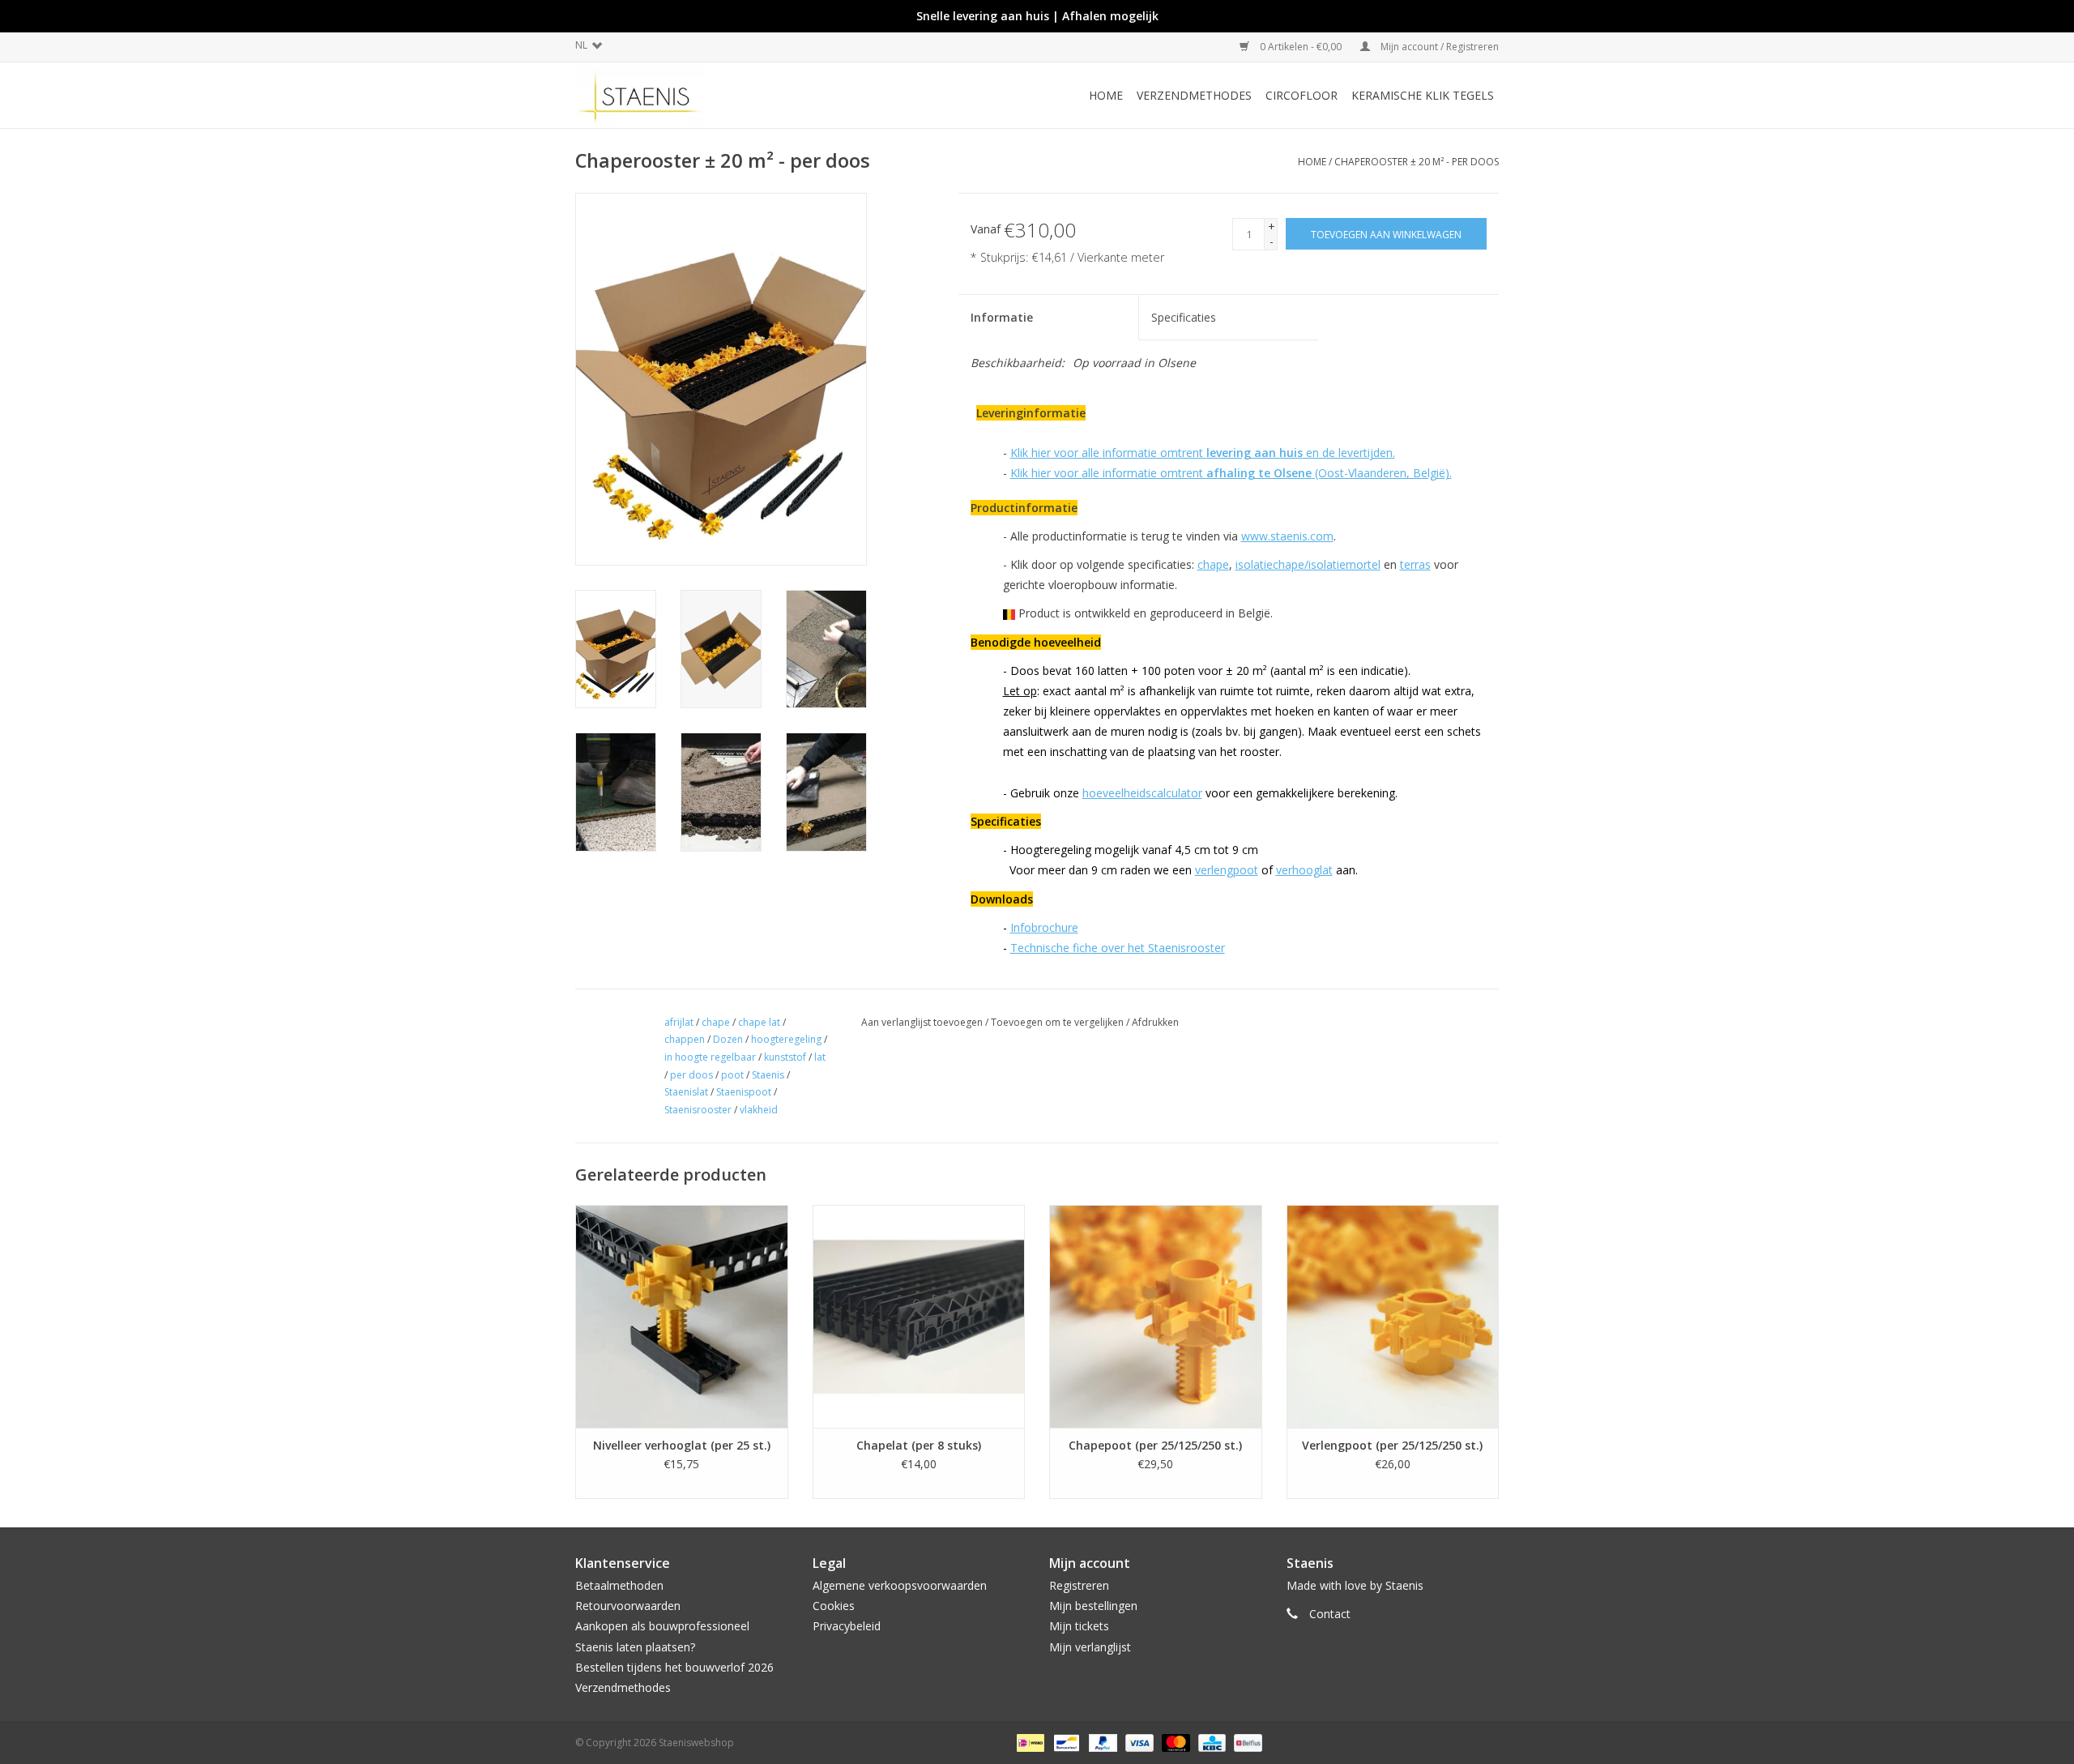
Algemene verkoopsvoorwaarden (900, 1585)
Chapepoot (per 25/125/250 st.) (1155, 1445)
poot (732, 1075)
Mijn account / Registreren (1438, 47)
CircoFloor (1302, 95)
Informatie (1002, 317)
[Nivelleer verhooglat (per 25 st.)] (682, 1316)
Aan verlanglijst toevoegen (922, 1022)
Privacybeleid (847, 1626)
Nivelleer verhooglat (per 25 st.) (682, 1445)
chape (1213, 564)
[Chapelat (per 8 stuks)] (919, 1316)
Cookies (834, 1606)
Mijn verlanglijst (1090, 1647)
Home (1106, 95)
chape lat (759, 1022)
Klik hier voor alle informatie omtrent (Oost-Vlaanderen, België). (1231, 473)
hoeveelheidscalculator (1142, 793)
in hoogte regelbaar (710, 1057)
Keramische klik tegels (1423, 95)
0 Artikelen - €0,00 (1301, 47)
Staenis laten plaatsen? (635, 1647)
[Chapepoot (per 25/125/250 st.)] (1156, 1316)
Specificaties (1184, 317)
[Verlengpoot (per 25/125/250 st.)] (1393, 1316)
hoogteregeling (786, 1039)
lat (820, 1057)
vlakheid (759, 1110)
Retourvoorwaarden (628, 1606)
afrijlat (679, 1022)
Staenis (768, 1075)
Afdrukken (1155, 1022)
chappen (685, 1039)
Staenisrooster (698, 1110)
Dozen (728, 1039)
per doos (691, 1075)
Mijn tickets (1079, 1626)
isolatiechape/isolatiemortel (1308, 564)
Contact (1330, 1614)
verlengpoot (1227, 870)
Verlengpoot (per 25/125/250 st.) (1392, 1445)
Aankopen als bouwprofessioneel (662, 1626)
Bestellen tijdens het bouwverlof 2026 (674, 1667)
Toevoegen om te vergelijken (1058, 1022)
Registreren (1079, 1585)
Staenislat (686, 1092)
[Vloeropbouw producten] (685, 95)
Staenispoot (744, 1092)
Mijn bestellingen (1093, 1606)
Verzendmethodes (1194, 95)
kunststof (785, 1057)
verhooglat (1304, 870)
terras (1415, 564)
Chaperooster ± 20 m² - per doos (1417, 162)
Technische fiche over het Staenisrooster (1118, 948)
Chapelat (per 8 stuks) (919, 1445)
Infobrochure (1044, 927)
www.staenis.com (1287, 536)
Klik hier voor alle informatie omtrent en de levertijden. (1203, 453)
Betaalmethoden (619, 1585)
